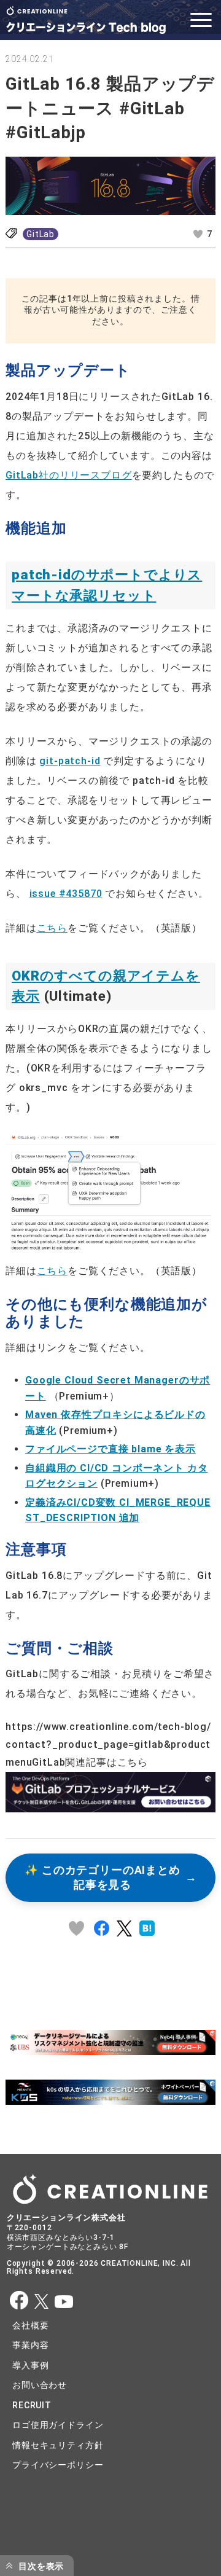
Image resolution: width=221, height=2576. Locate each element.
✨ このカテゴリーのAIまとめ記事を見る (103, 1878)
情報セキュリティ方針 (58, 2445)
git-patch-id (70, 761)
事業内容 (30, 2345)
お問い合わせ (40, 2385)
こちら (52, 928)
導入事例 (30, 2365)
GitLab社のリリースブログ (69, 475)
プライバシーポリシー (58, 2465)
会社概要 (30, 2325)
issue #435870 (66, 894)
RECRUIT (32, 2405)
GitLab (41, 234)
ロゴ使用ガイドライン (58, 2425)
